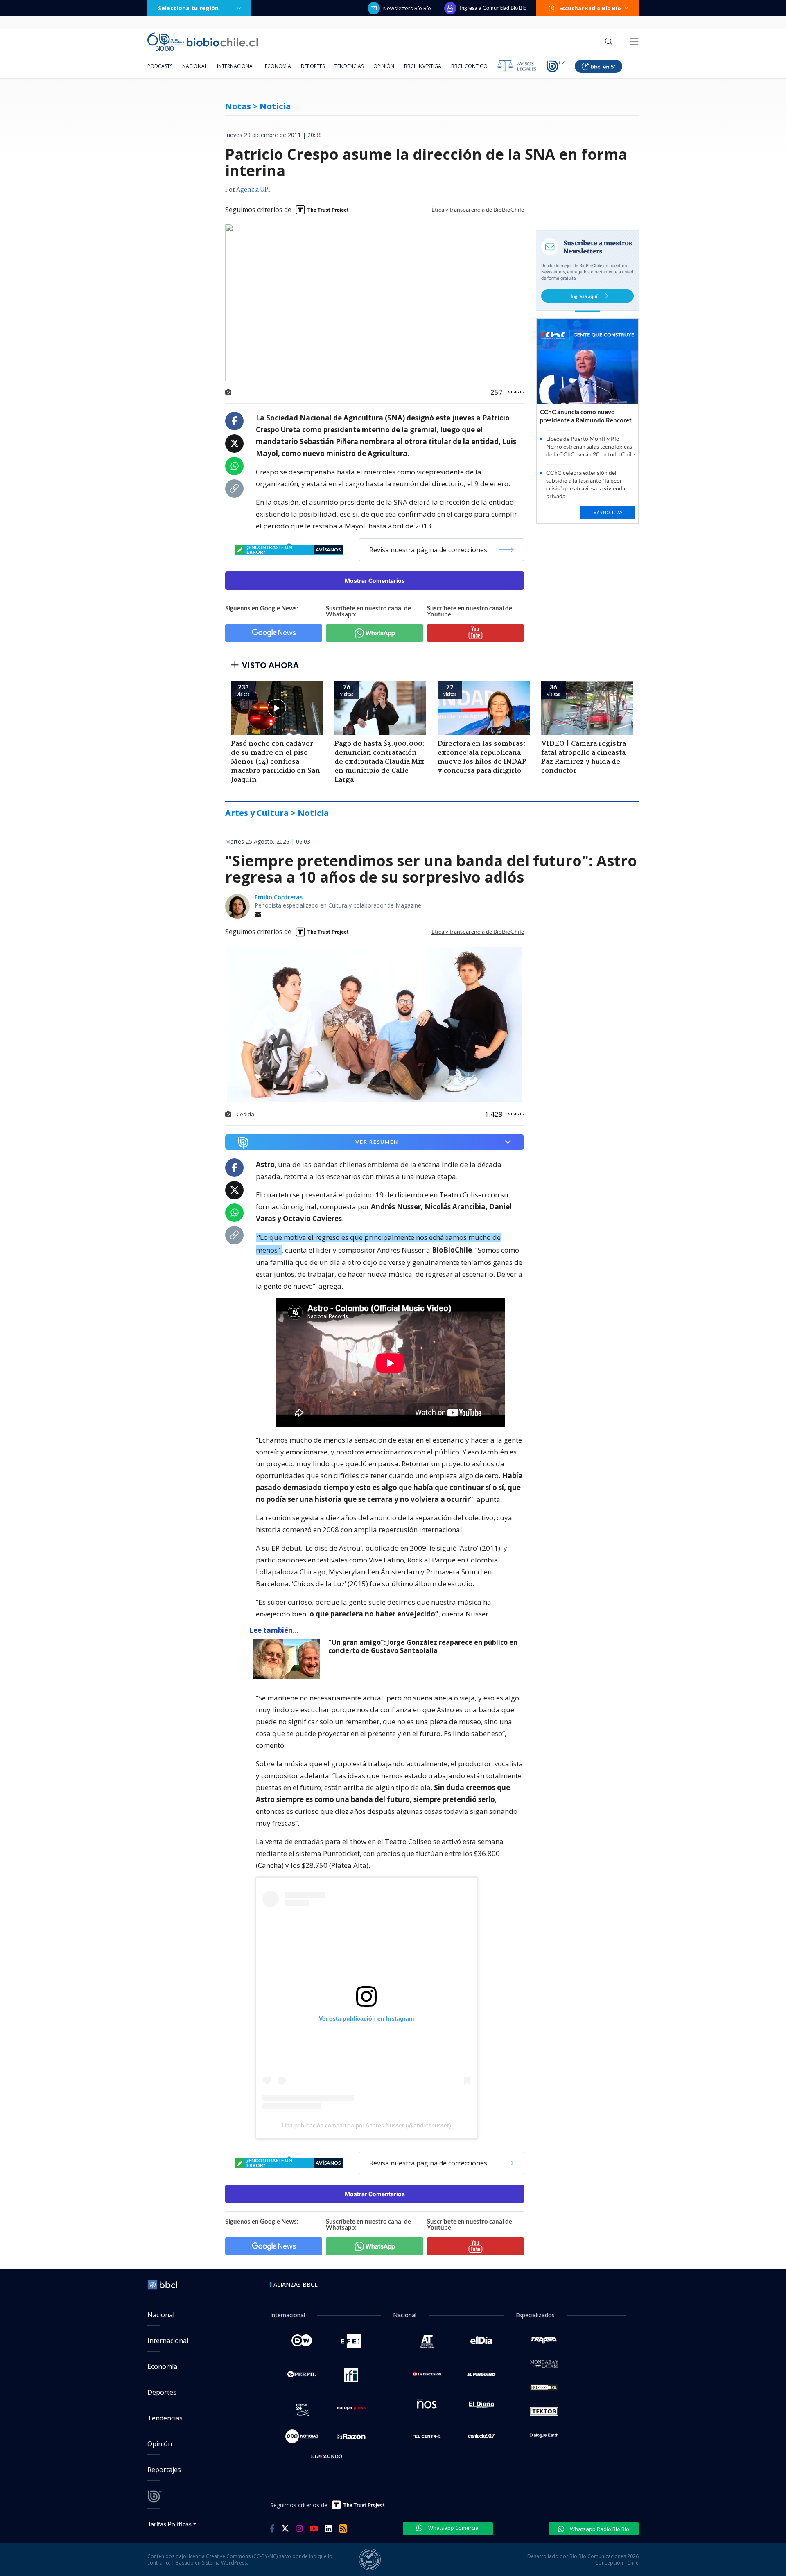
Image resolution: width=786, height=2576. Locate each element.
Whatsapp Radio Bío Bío (599, 2529)
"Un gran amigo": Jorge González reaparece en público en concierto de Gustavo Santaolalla (423, 1647)
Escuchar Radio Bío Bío (590, 8)
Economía (278, 66)
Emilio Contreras (279, 897)
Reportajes (164, 2470)
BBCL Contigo (469, 66)
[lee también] (289, 1659)
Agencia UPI (253, 190)
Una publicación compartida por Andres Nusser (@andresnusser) (367, 2125)
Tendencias (349, 66)
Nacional (195, 66)
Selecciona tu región (188, 8)
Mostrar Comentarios (375, 581)
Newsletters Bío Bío (407, 8)
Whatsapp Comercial (453, 2528)
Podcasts (160, 66)
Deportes (313, 66)
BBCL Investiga (423, 66)
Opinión (384, 66)
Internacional (236, 66)
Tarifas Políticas (170, 2524)
